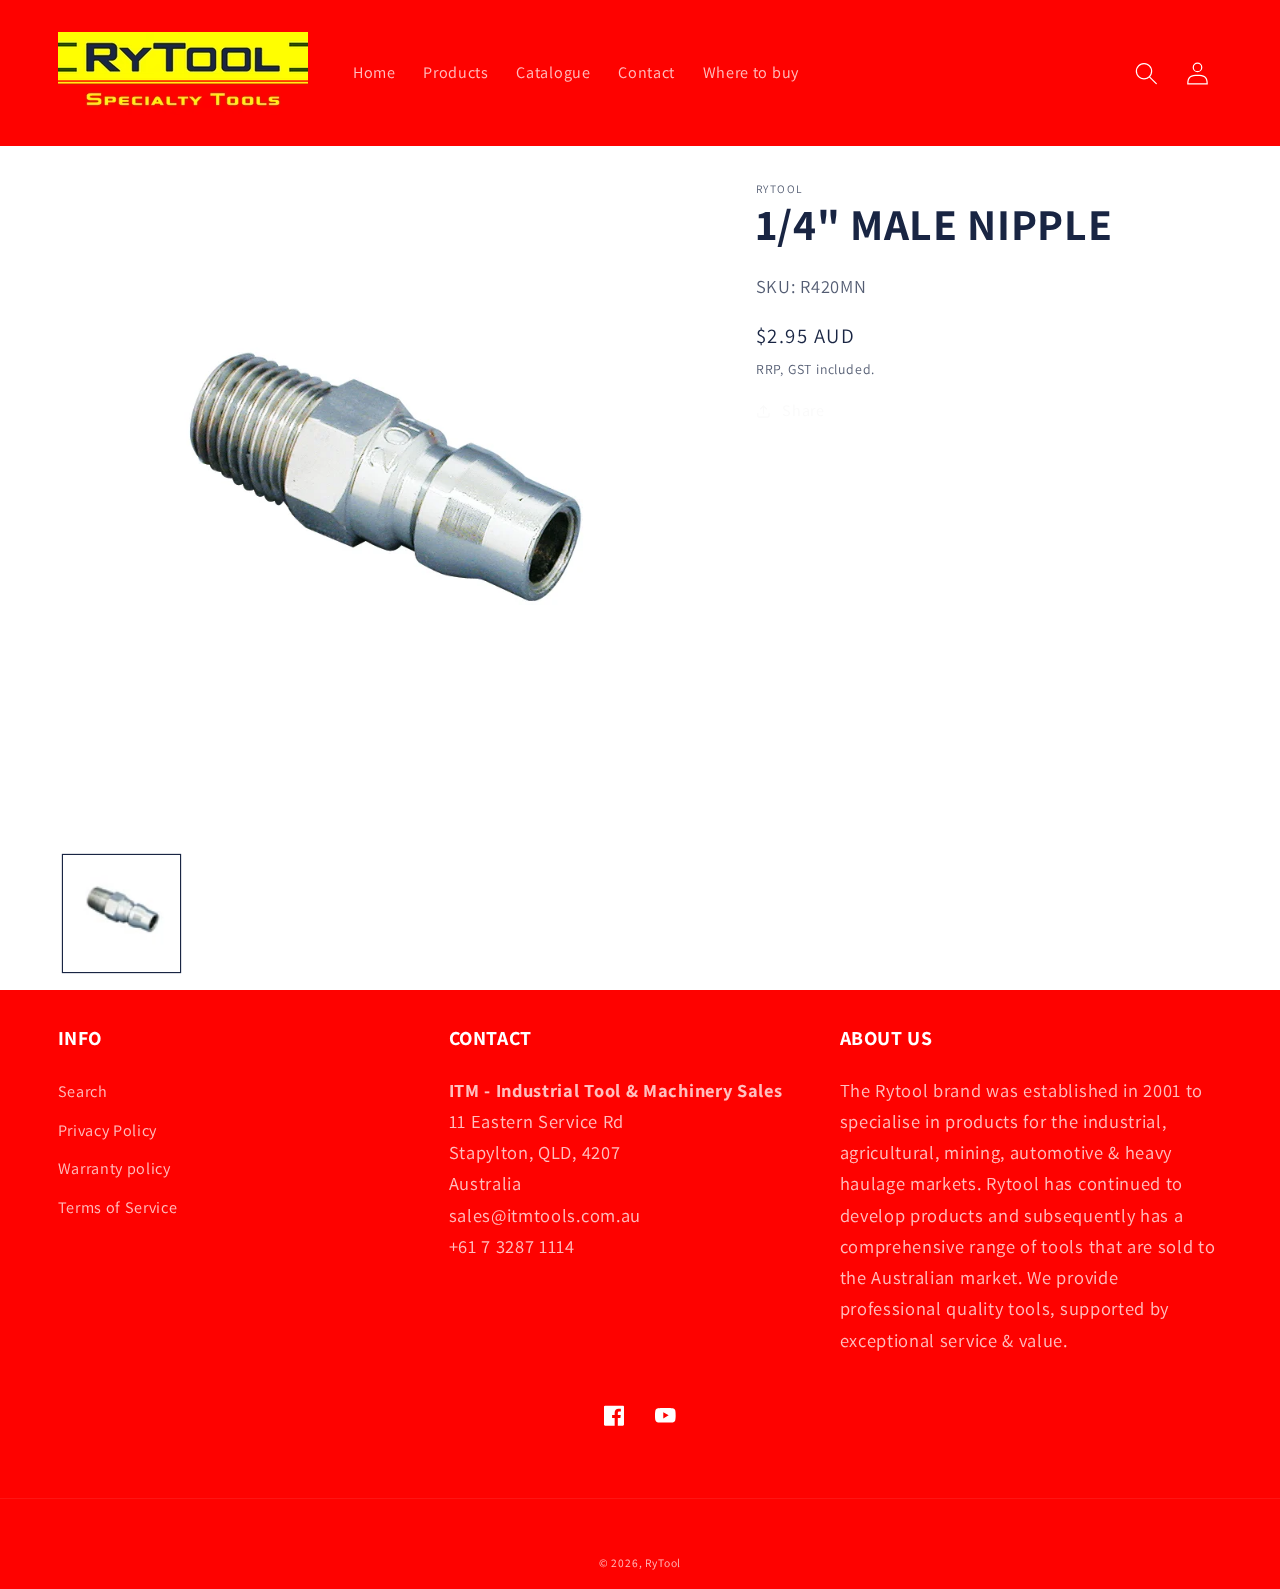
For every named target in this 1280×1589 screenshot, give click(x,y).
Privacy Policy (108, 1130)
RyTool (663, 1562)
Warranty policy (114, 1168)
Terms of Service (118, 1207)
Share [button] (803, 410)
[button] (1146, 73)
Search (83, 1091)
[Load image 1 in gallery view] (121, 914)
